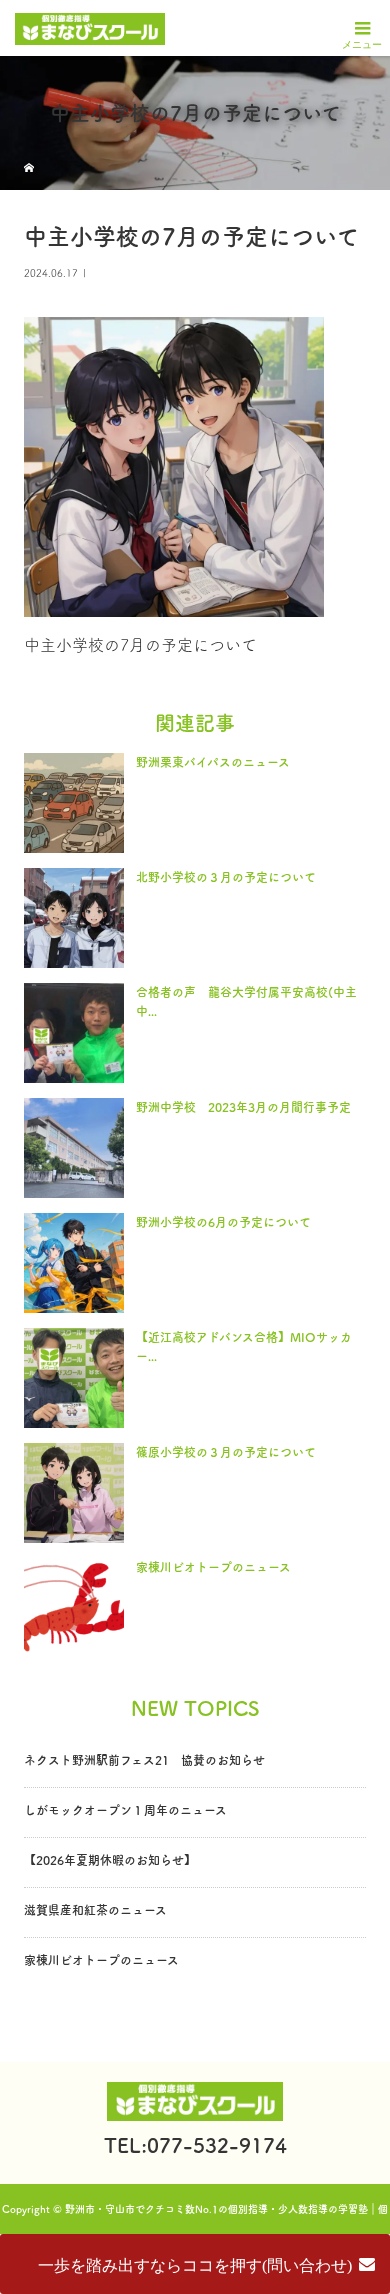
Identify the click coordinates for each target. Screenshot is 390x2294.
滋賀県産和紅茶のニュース (95, 1910)
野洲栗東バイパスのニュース (213, 762)
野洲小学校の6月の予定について (223, 1222)
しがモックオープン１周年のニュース (125, 1810)
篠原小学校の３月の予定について (226, 1452)
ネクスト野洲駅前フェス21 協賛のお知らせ (144, 1760)
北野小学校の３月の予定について (226, 877)
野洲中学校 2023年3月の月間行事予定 (243, 1107)
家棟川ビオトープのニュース (213, 1567)
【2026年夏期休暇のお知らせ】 (110, 1860)
